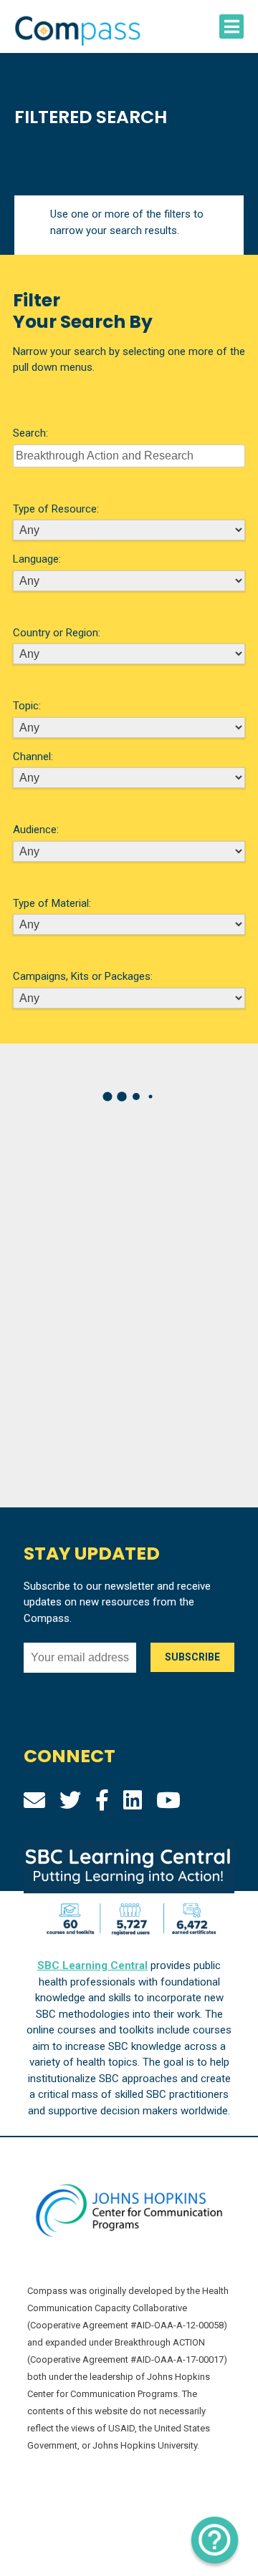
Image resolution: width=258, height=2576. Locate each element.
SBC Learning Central (92, 1965)
